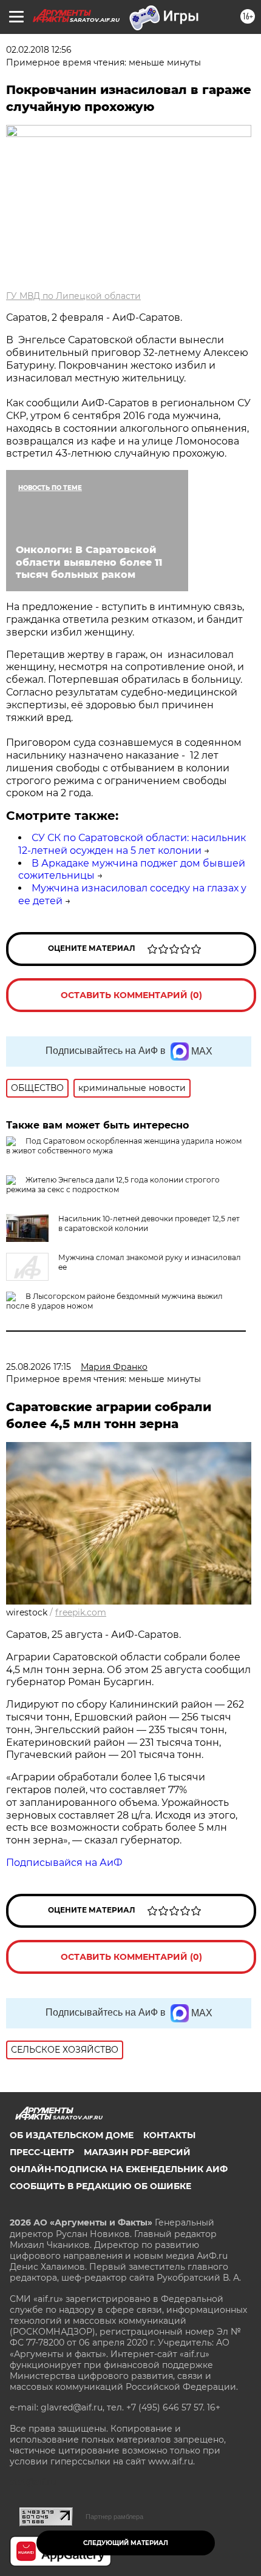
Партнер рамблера (114, 2517)
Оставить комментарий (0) (131, 995)
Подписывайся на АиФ (64, 1863)
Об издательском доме (72, 2135)
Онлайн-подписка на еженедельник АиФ (119, 2169)
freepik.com (81, 1612)
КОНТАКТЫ (169, 2135)
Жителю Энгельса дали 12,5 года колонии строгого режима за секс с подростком (113, 1185)
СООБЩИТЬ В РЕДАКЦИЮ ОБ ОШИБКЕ (100, 2186)
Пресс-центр (42, 2152)
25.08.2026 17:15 (39, 1367)
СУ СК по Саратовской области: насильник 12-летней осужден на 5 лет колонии (132, 844)
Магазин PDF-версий (137, 2152)
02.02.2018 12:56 (39, 50)
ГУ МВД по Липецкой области (73, 296)
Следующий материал (126, 2543)
